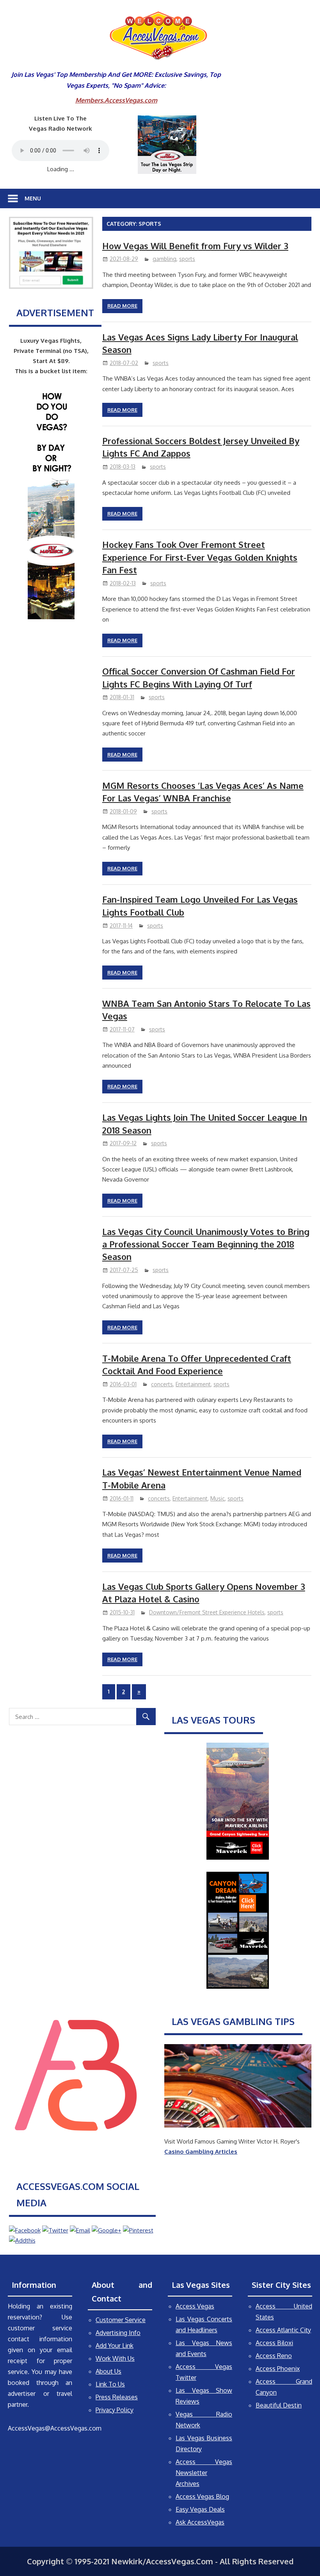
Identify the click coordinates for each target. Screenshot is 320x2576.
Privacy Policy (115, 2410)
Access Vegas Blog (202, 2496)
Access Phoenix (278, 2369)
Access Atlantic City (283, 2330)
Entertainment (193, 1384)
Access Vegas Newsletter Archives (204, 2473)
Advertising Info (118, 2333)
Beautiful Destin (279, 2405)
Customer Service (121, 2320)
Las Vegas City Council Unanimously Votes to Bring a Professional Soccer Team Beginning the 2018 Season (206, 1244)
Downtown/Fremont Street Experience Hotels (207, 1612)
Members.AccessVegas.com (116, 100)
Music (218, 1498)
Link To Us (110, 2384)
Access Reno (274, 2356)
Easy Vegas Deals (200, 2509)
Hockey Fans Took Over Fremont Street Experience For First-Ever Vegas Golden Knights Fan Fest (200, 557)
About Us (108, 2371)
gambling (164, 259)
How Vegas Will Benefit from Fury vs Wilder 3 (195, 246)
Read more (122, 306)
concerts (162, 1384)
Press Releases (117, 2397)
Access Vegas (195, 2306)
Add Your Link (115, 2346)
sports (187, 259)
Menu (33, 198)
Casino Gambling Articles (201, 2152)
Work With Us (115, 2358)
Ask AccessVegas (200, 2522)
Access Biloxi (274, 2343)
